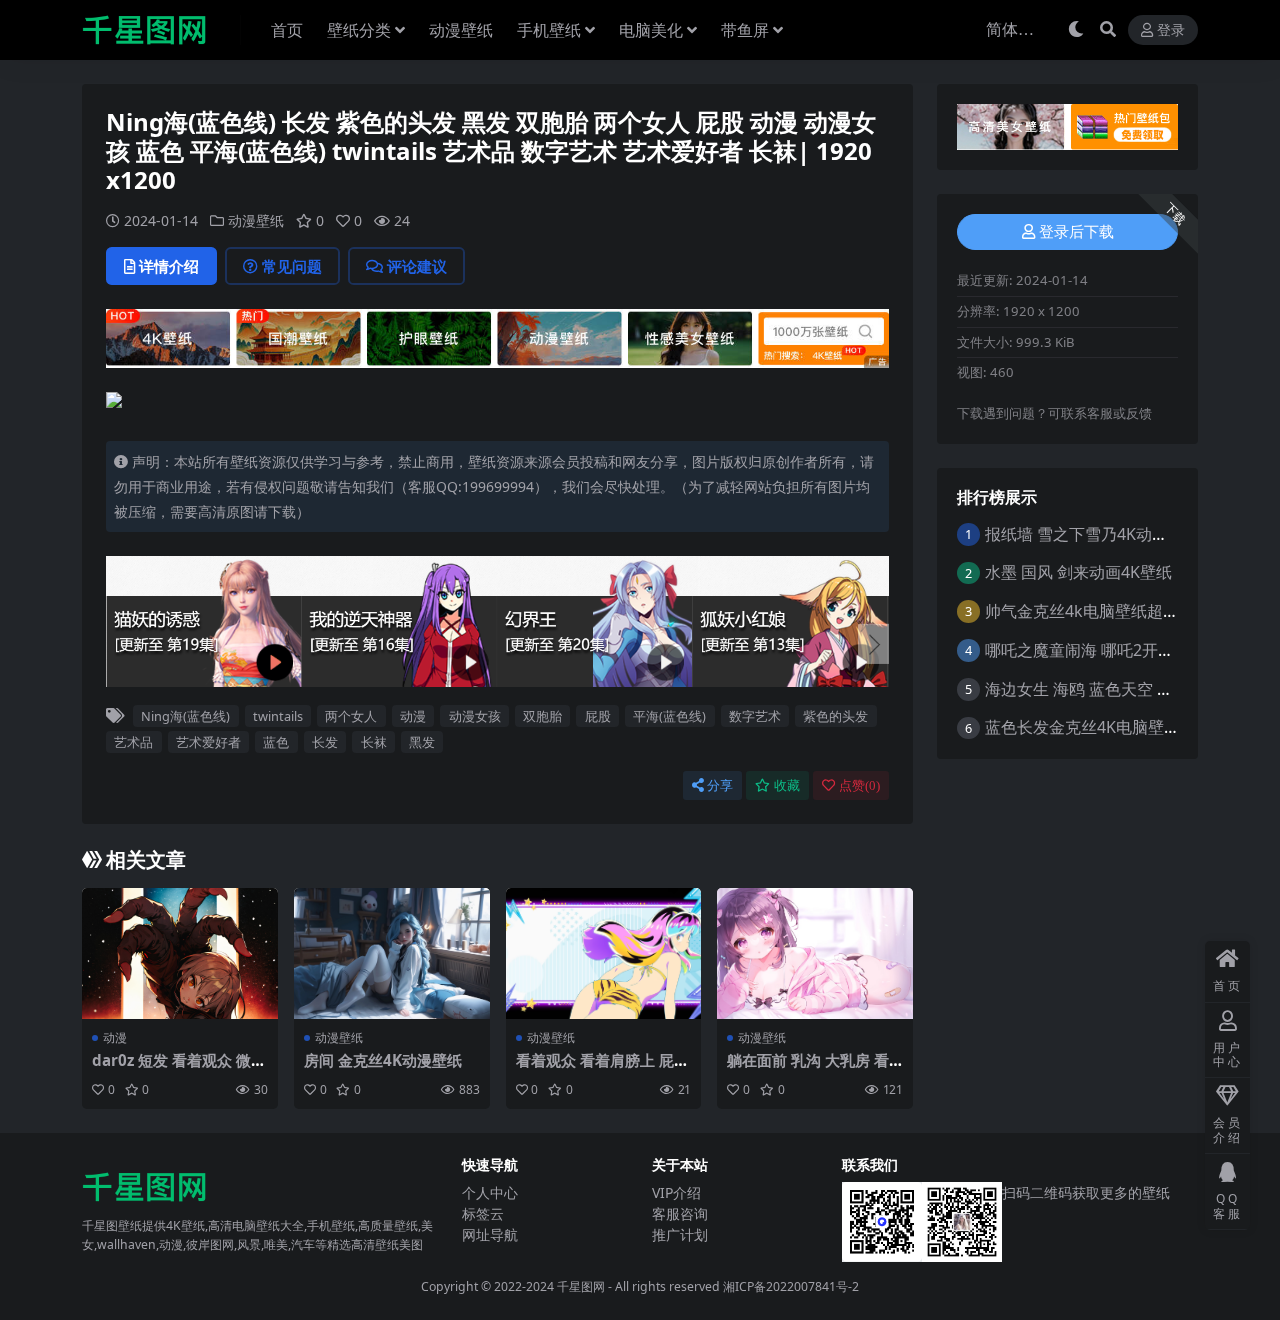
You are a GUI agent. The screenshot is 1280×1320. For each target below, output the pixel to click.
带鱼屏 (745, 30)
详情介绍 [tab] (169, 266)
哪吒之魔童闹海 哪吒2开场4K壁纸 (1105, 650)
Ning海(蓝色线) (185, 716)
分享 (720, 785)
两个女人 (351, 716)
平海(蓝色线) (669, 716)
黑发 (422, 742)
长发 (325, 742)
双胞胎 (542, 716)
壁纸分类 (359, 30)
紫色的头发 (835, 716)
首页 (287, 30)
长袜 (374, 742)
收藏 (787, 785)
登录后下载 (1076, 232)
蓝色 (276, 742)
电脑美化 (651, 30)
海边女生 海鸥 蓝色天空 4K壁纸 (1096, 689)
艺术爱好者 (208, 742)
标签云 (483, 1213)
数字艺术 (755, 716)
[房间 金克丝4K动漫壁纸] (392, 953)
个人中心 (490, 1192)
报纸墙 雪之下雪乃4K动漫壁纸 (1092, 534)
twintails (278, 716)
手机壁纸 (549, 30)
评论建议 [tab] (417, 266)
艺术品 (133, 742)
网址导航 (490, 1234)
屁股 (598, 716)
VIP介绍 (676, 1192)
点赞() (859, 785)
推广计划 (680, 1234)
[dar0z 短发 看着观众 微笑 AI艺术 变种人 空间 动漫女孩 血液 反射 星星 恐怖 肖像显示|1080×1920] (180, 953)
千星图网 (579, 1286)
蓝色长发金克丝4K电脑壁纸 (1082, 727)
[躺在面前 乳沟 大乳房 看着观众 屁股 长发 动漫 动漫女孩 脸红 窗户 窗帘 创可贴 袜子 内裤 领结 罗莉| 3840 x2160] (815, 953)
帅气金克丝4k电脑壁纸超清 (1082, 611)
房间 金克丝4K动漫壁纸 (383, 1060)
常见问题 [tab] (292, 266)
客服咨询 (680, 1213)
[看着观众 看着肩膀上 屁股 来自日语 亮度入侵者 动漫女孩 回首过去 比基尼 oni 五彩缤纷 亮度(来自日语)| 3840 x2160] (604, 953)
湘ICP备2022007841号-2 (791, 1286)
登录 (1171, 30)
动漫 (413, 716)
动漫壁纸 (461, 30)
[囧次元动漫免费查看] (497, 337)
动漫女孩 (475, 716)
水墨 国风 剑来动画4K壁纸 (1078, 572)
